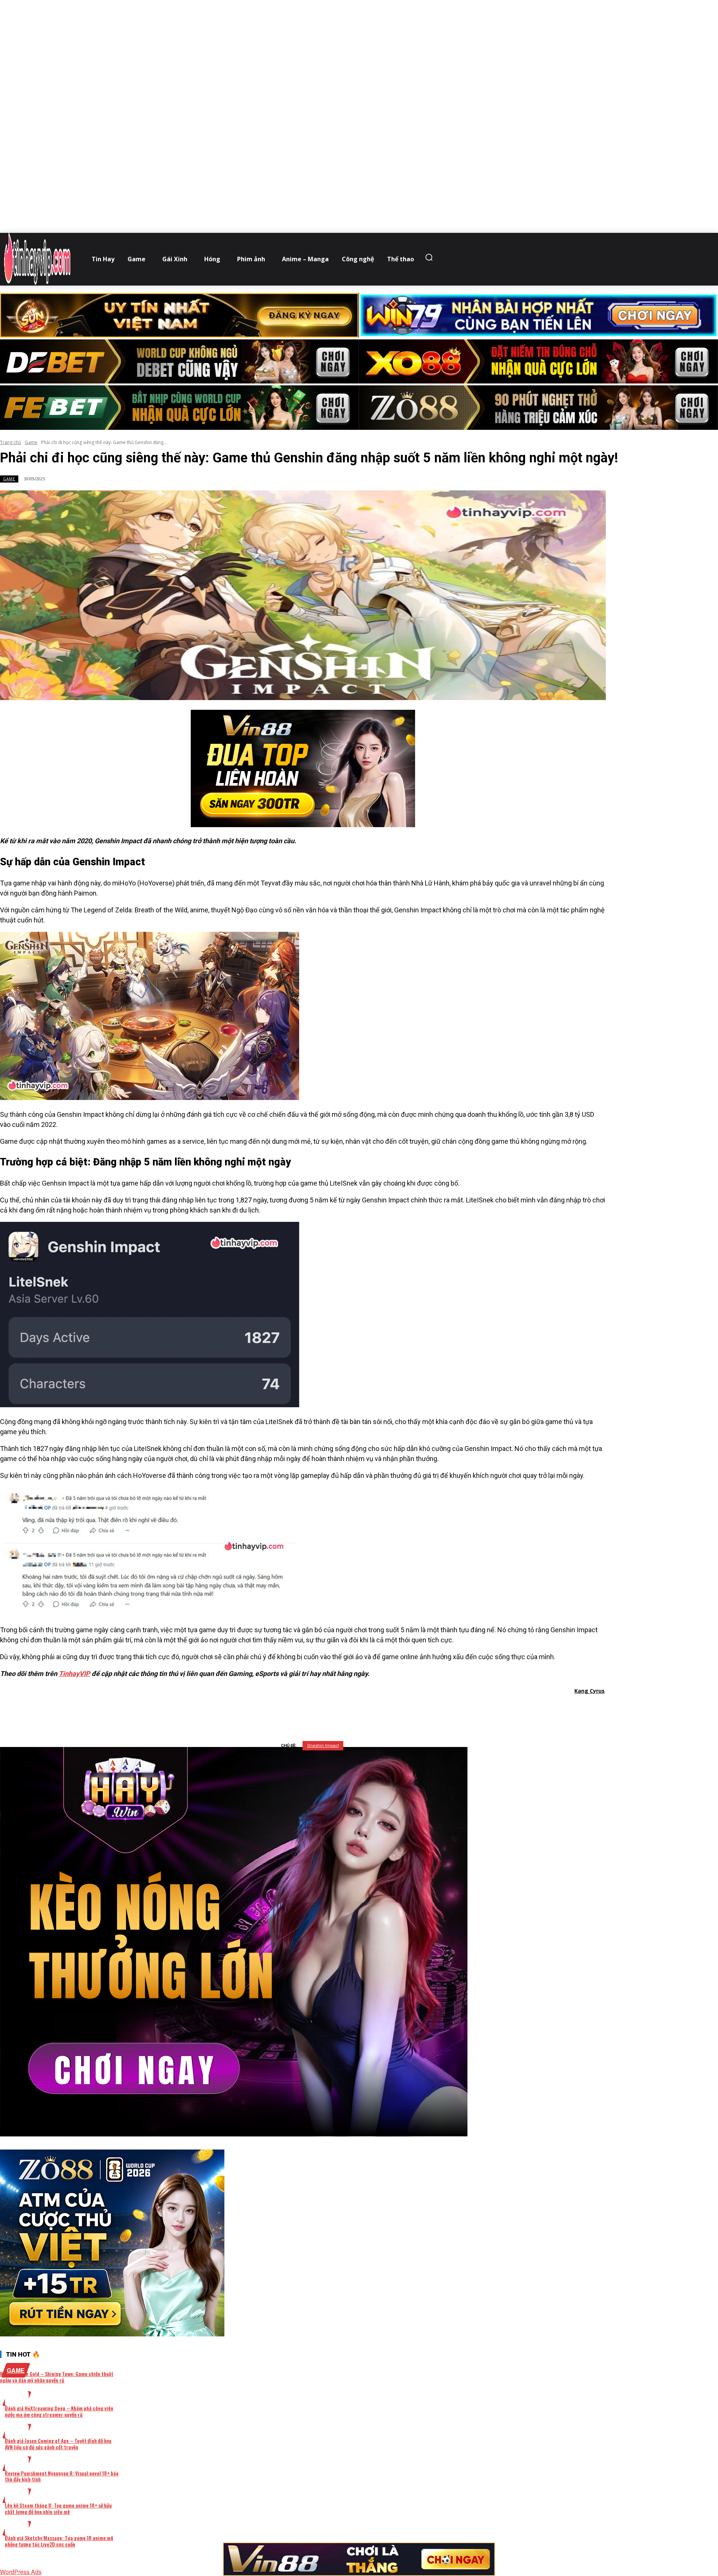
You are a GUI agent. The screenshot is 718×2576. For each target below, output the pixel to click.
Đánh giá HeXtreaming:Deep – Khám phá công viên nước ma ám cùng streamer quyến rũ (59, 2411)
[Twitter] (291, 1710)
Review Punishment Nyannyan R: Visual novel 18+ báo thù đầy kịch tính (62, 2476)
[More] (398, 1710)
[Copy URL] (371, 1710)
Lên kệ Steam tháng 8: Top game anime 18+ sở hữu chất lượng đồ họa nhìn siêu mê (58, 2508)
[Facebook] (264, 1710)
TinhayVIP (74, 1674)
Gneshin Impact (323, 1746)
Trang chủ (10, 442)
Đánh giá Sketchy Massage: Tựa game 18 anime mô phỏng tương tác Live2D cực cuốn (59, 2541)
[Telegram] (344, 1710)
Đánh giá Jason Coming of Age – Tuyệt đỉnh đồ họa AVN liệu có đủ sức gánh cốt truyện (58, 2444)
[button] (431, 257)
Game (31, 442)
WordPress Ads (21, 2572)
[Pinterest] (317, 1710)
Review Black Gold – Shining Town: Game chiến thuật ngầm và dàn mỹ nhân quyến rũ (57, 2377)
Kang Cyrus (590, 1691)
